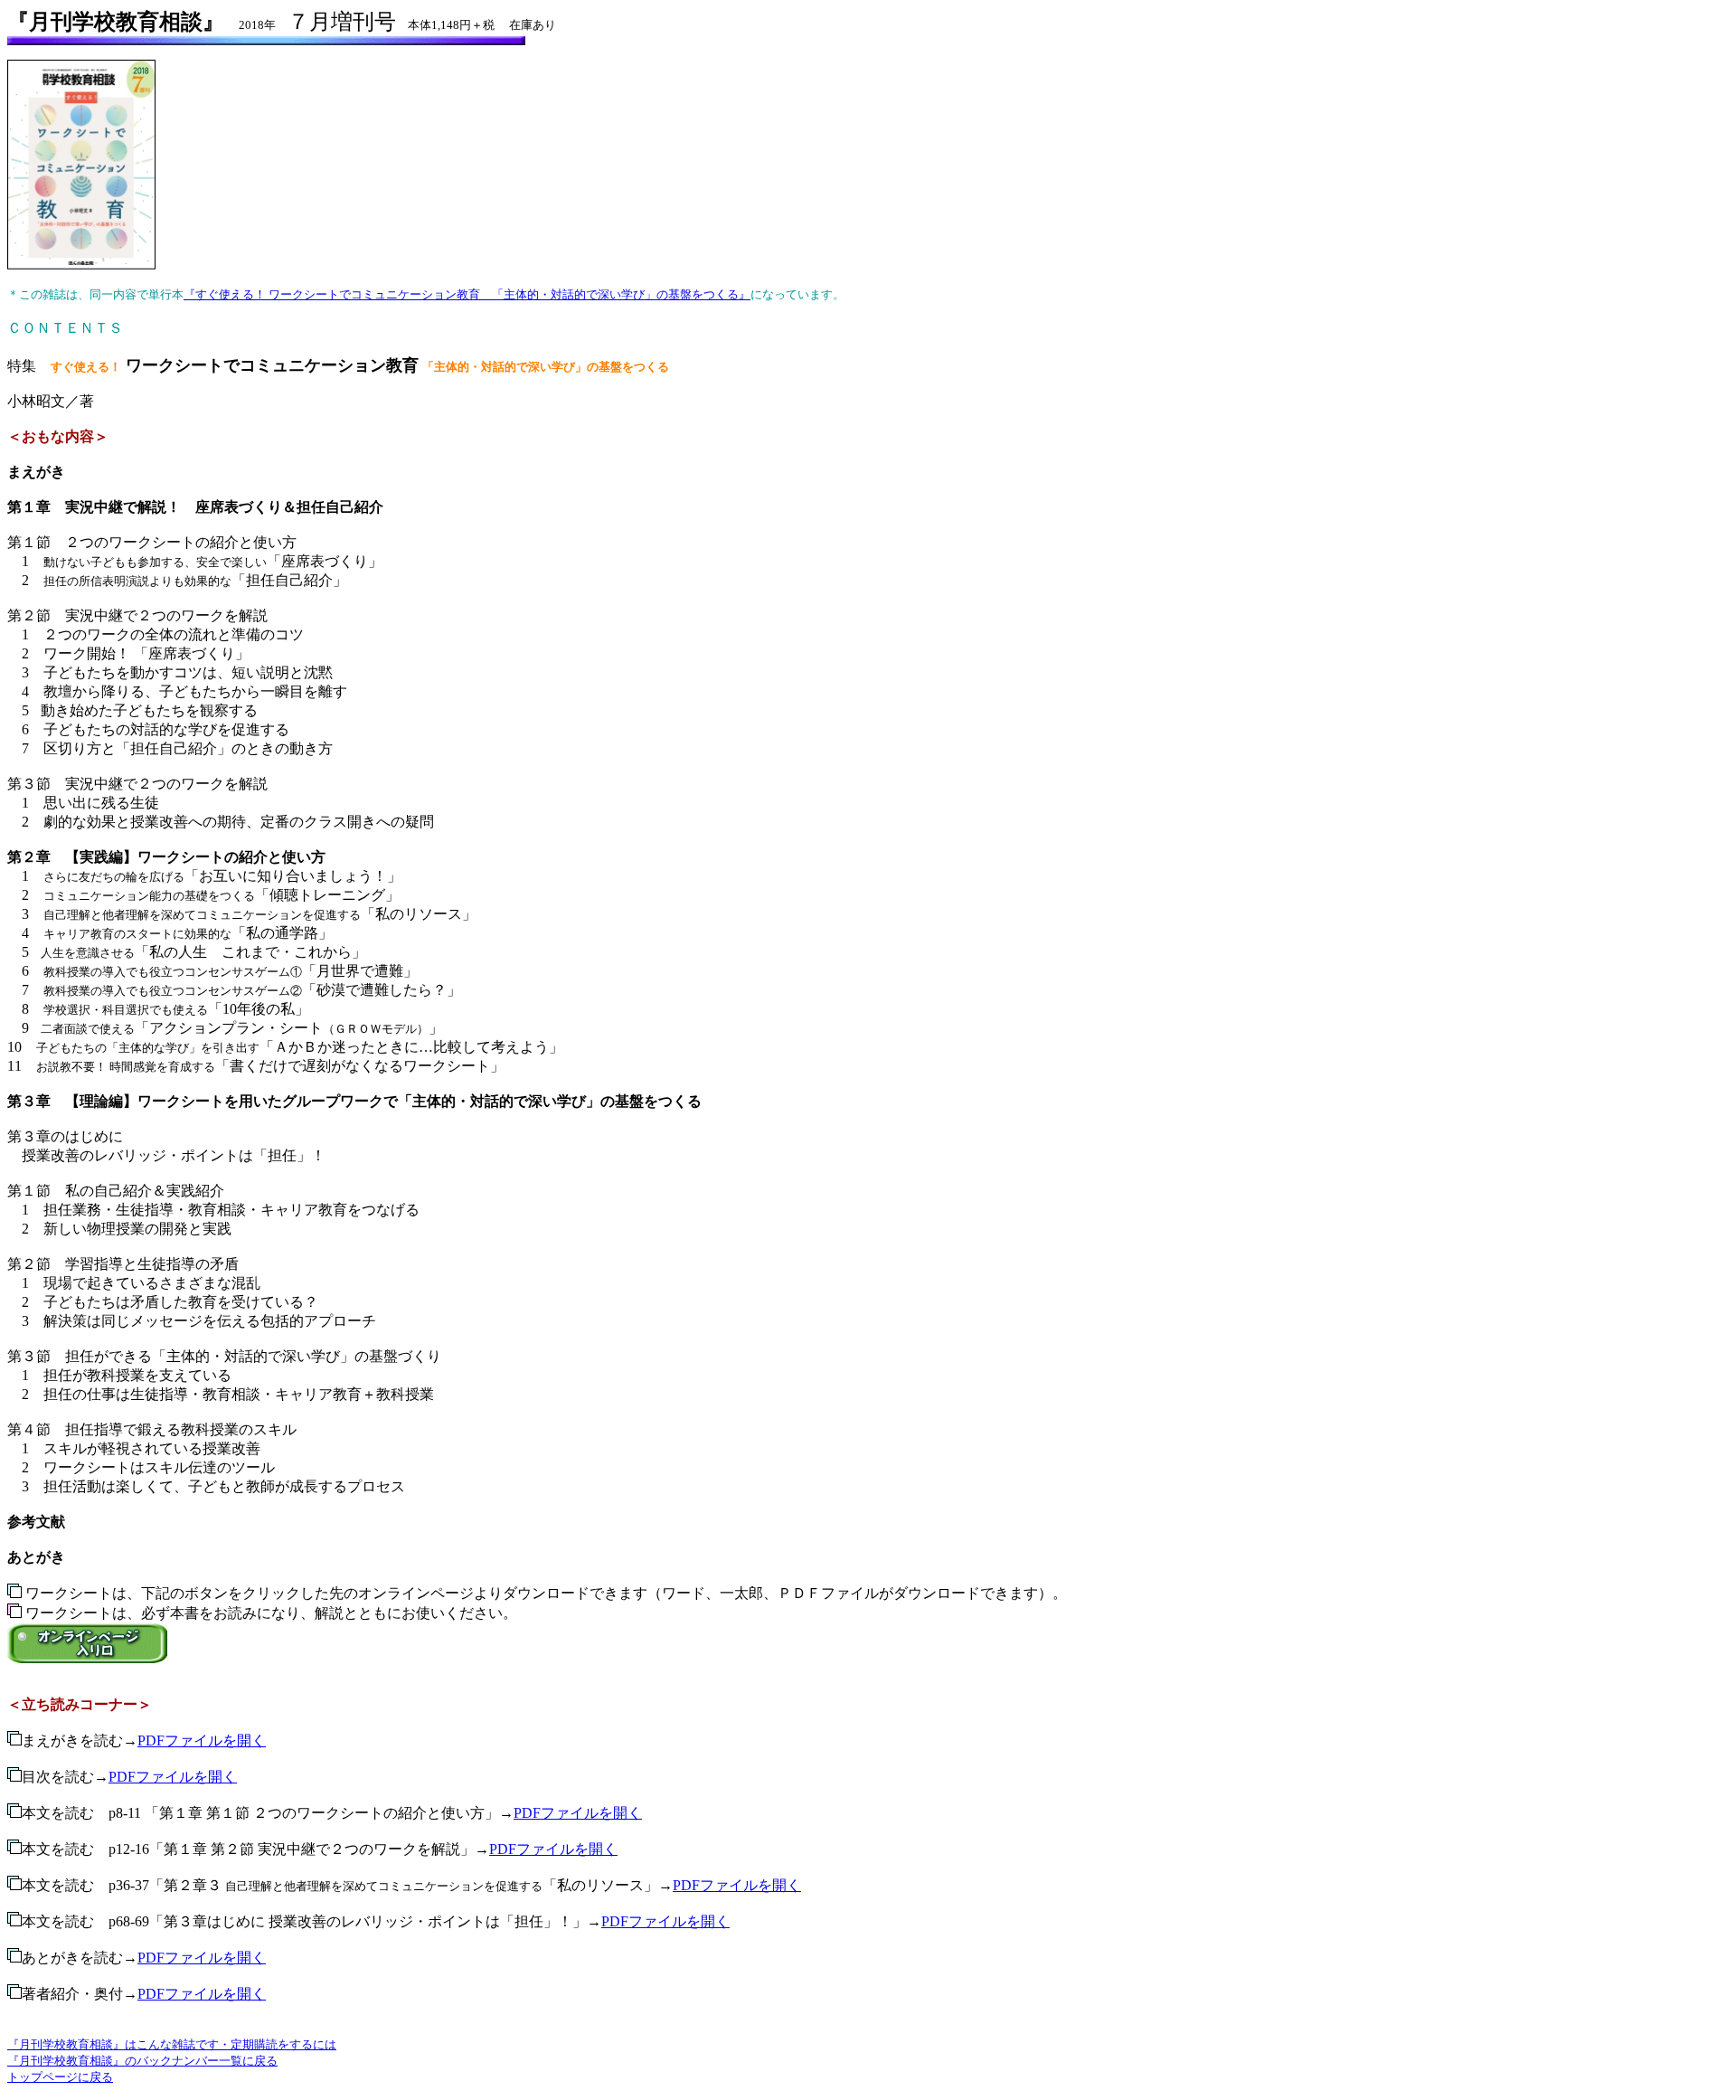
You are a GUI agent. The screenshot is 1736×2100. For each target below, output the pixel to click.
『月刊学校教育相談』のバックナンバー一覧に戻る (142, 2061)
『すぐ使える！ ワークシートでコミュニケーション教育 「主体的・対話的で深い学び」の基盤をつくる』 (467, 294)
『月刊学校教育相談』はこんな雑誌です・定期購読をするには (172, 2044)
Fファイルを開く (182, 1777)
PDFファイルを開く (202, 1741)
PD (118, 1777)
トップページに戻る (60, 2077)
